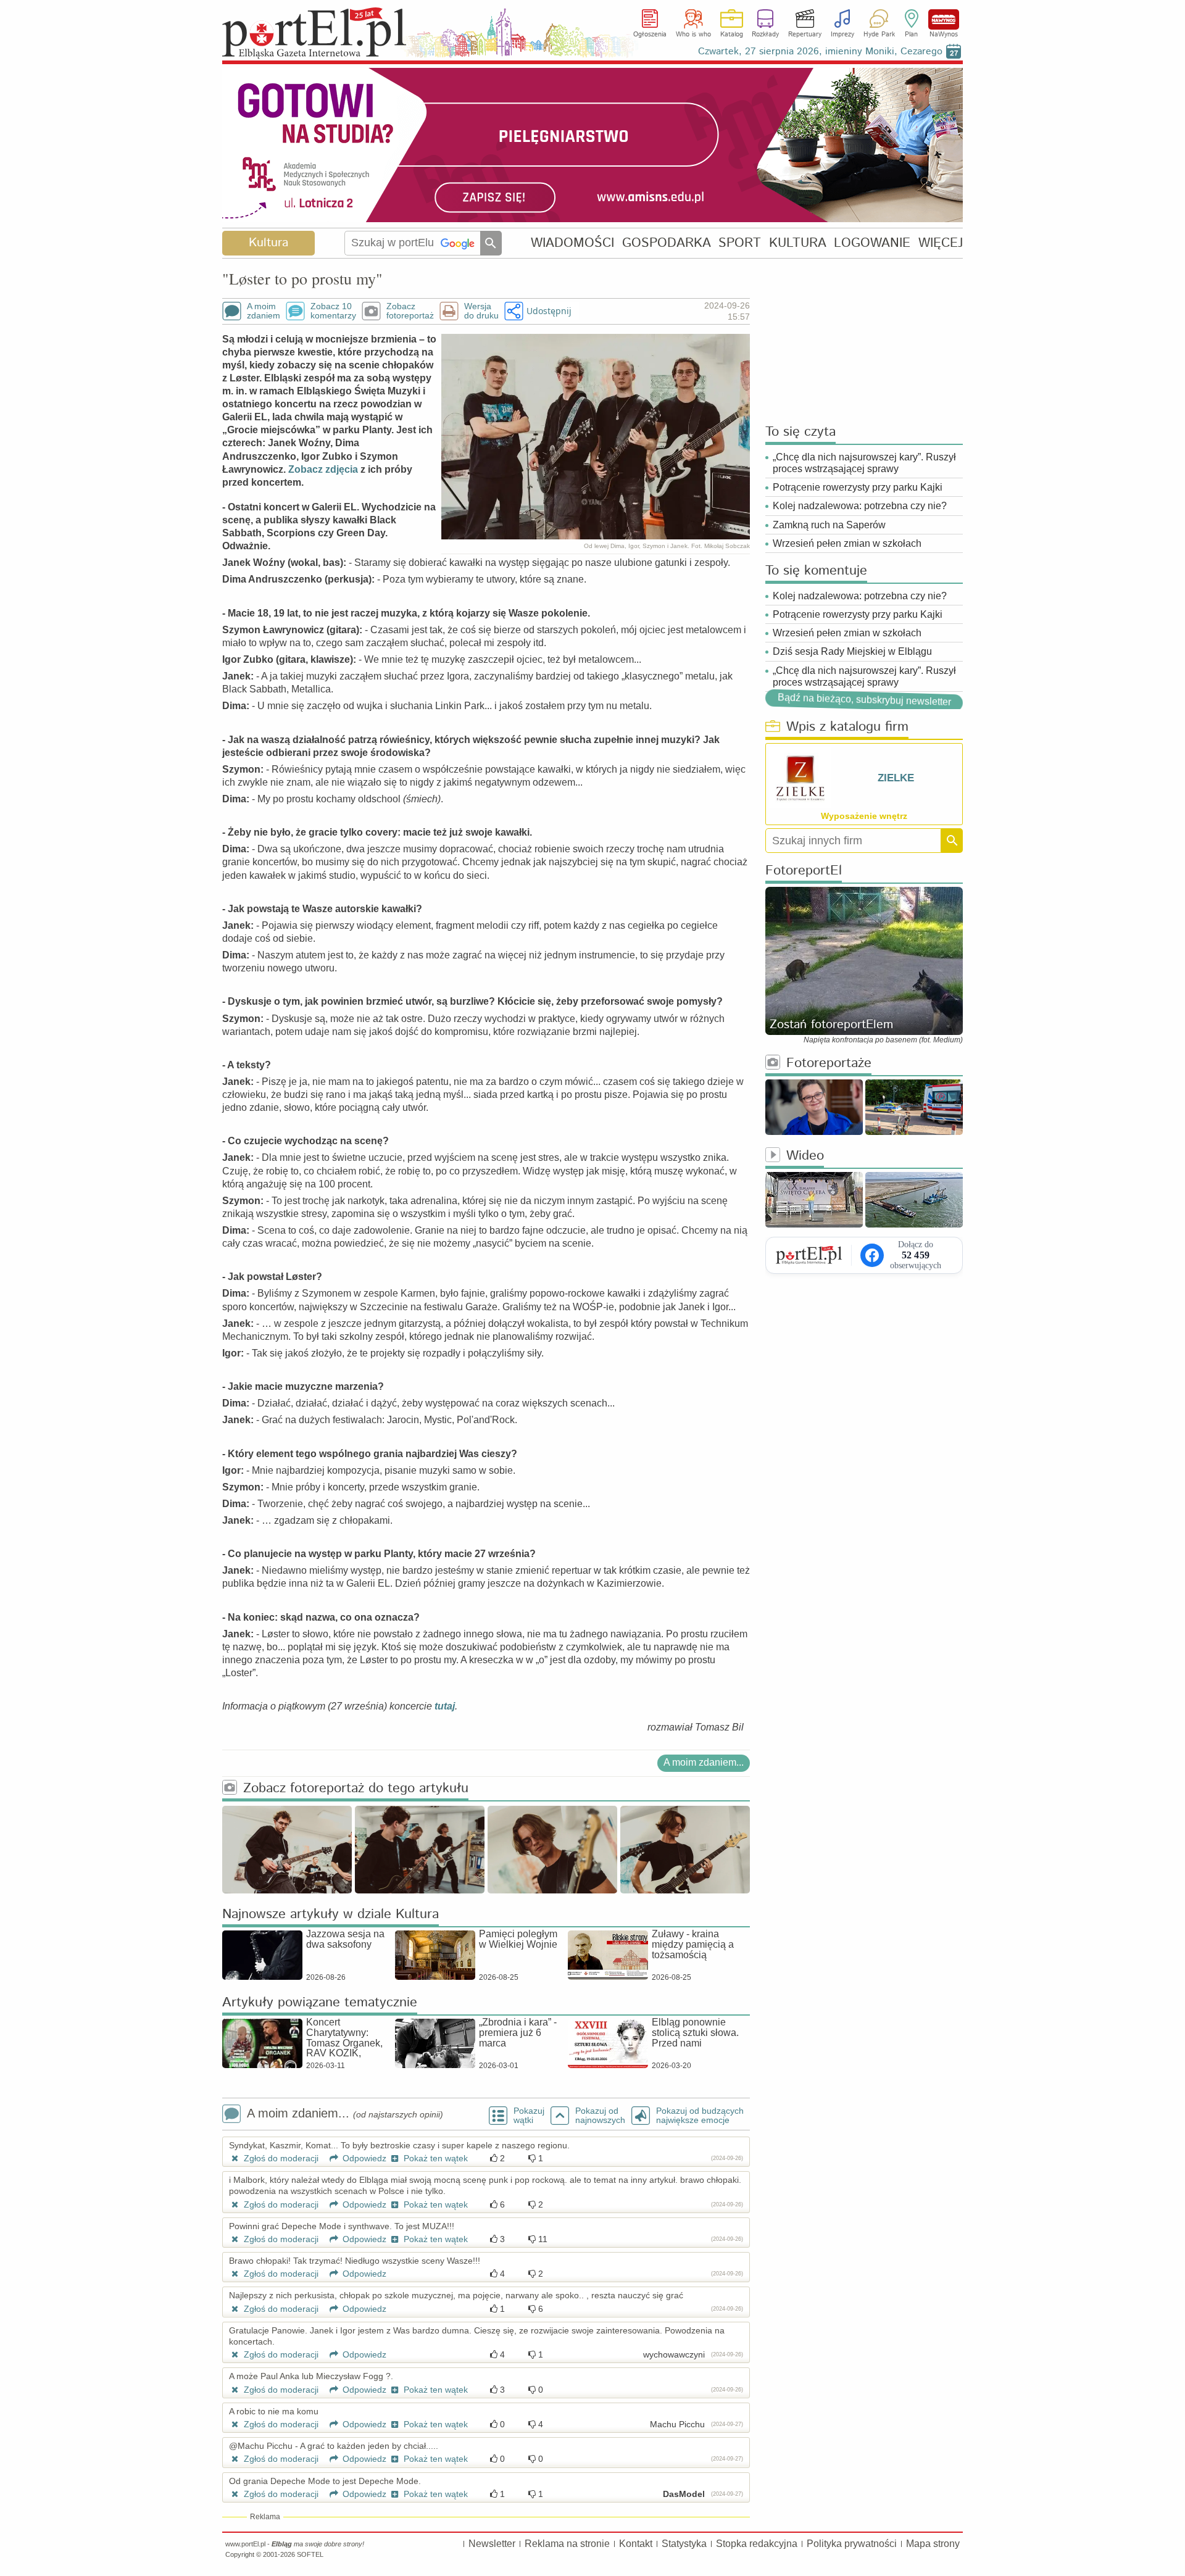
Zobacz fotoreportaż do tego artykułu (356, 1789)
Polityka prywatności (852, 2544)
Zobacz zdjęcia (323, 469)
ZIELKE (896, 778)
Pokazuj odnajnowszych (600, 2116)
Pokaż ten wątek (434, 2158)
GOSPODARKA (667, 243)
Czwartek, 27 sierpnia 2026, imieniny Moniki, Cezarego (820, 52)
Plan (911, 35)
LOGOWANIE (872, 243)
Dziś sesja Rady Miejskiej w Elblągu (852, 651)
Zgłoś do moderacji (280, 2158)
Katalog (732, 35)
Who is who (693, 35)
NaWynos (944, 19)
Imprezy (842, 35)
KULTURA (798, 243)
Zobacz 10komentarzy (333, 311)
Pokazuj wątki (529, 2116)
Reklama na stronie (567, 2544)
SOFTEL (310, 2554)
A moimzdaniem (264, 311)
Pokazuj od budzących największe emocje (700, 2116)
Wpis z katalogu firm (847, 727)
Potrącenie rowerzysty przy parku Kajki (858, 487)
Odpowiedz (363, 2158)
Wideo (805, 1156)
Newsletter (492, 2544)
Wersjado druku (481, 311)
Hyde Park (879, 35)
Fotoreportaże (829, 1064)
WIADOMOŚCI (572, 243)
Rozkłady (765, 35)
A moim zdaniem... (704, 1762)
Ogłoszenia (650, 35)
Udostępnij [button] (549, 311)
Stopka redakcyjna (757, 2544)
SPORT (740, 243)
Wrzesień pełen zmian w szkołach (847, 543)
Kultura (268, 243)
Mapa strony (933, 2544)
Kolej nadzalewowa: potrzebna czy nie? (860, 506)
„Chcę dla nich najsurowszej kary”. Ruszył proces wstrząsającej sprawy (864, 463)
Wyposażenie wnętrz (864, 816)
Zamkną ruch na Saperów (829, 525)
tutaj (445, 1706)
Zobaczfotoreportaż (410, 311)
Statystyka (684, 2544)
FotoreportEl (804, 871)
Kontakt (636, 2544)
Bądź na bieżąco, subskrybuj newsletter (864, 700)
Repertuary (805, 35)
